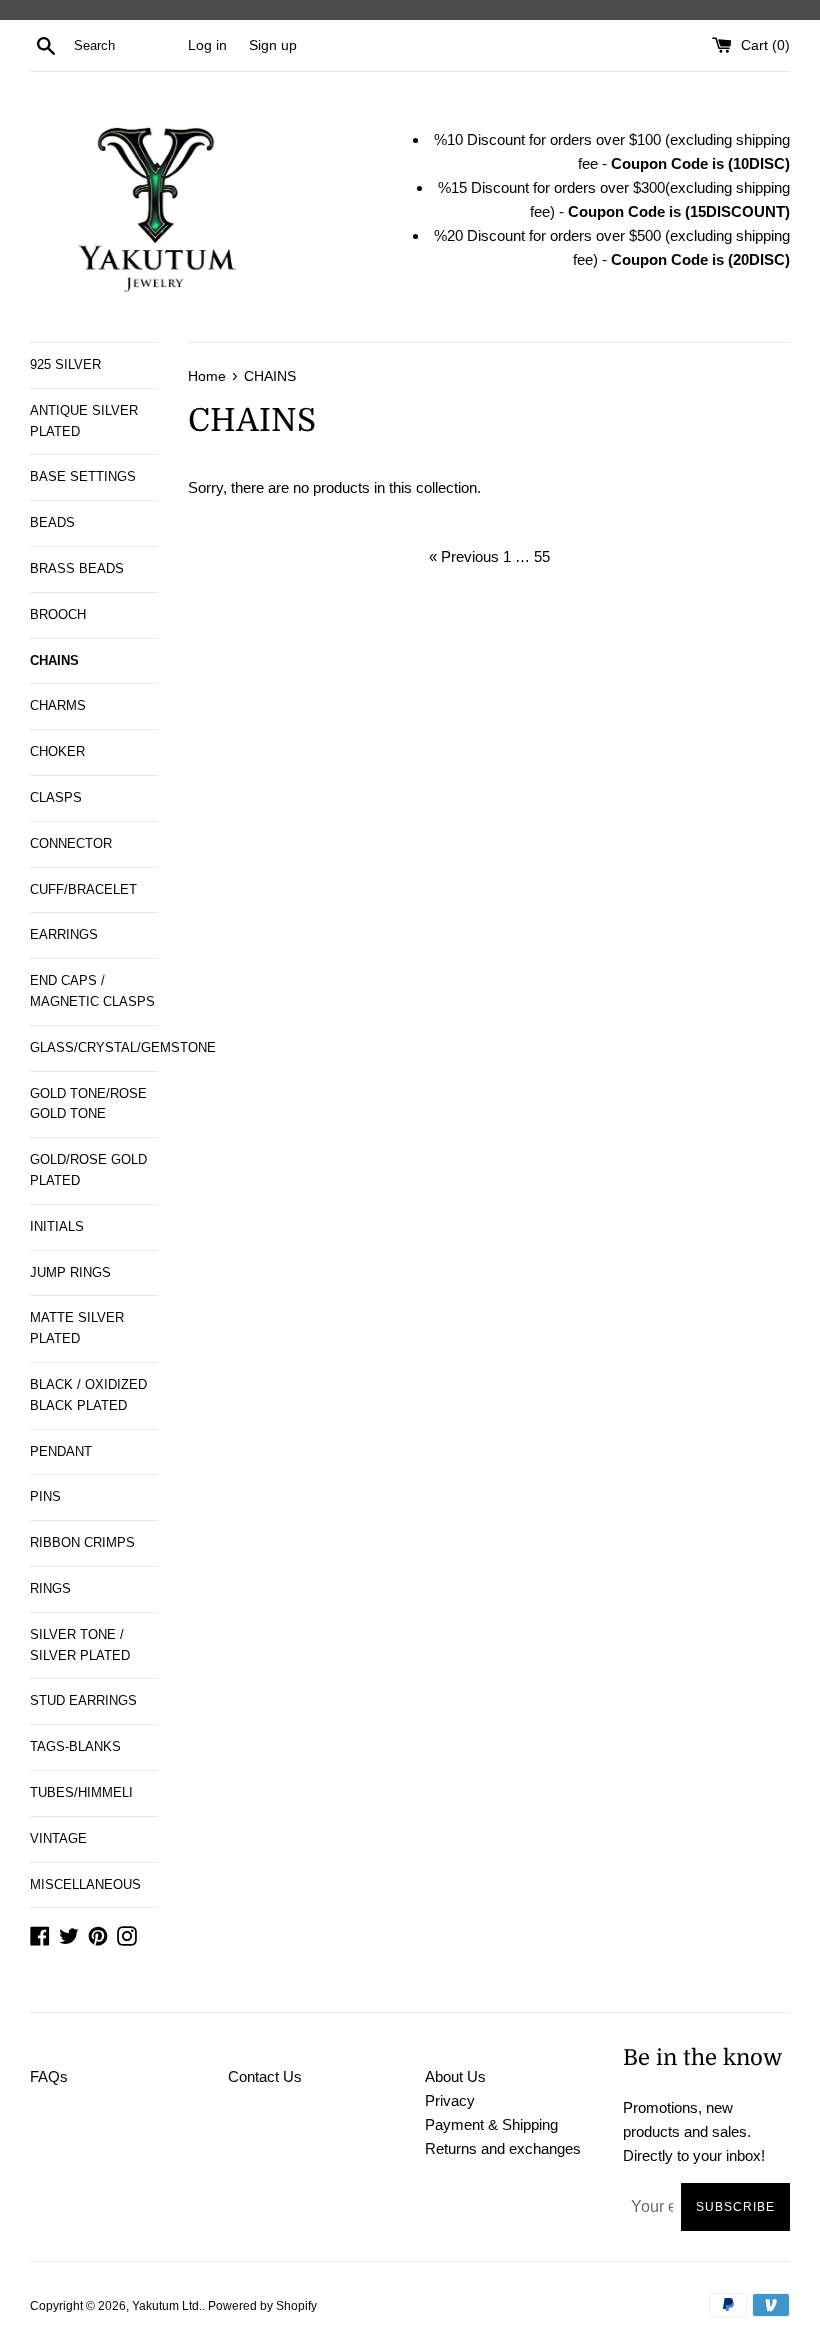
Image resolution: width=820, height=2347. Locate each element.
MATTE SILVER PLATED (77, 1328)
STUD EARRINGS (83, 1700)
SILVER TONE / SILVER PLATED (80, 1645)
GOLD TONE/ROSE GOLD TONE (88, 1104)
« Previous (464, 556)
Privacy (450, 2100)
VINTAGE (58, 1838)
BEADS (52, 522)
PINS (45, 1496)
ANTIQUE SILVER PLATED (84, 421)
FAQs (49, 2076)
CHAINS (54, 660)
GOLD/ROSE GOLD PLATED (88, 1170)
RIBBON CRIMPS (82, 1542)
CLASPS (56, 797)
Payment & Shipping (491, 2124)
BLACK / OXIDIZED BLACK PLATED (88, 1395)
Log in (207, 45)
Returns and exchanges (503, 2148)
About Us (455, 2076)
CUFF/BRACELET (83, 889)
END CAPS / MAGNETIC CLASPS (92, 991)
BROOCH (58, 614)
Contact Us (265, 2076)
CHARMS (58, 705)
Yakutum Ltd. (167, 2306)
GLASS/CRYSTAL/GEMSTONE (94, 1047)
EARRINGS (64, 934)
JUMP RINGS (70, 1272)
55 (542, 556)
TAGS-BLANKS (75, 1746)
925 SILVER (65, 364)
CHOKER (57, 751)
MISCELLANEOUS (85, 1884)
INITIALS (57, 1226)
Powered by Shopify (262, 2306)
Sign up (273, 45)
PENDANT (61, 1451)
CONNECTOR (71, 843)
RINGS (50, 1588)
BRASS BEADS (77, 568)
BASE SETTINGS (83, 476)
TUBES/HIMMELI (81, 1792)
